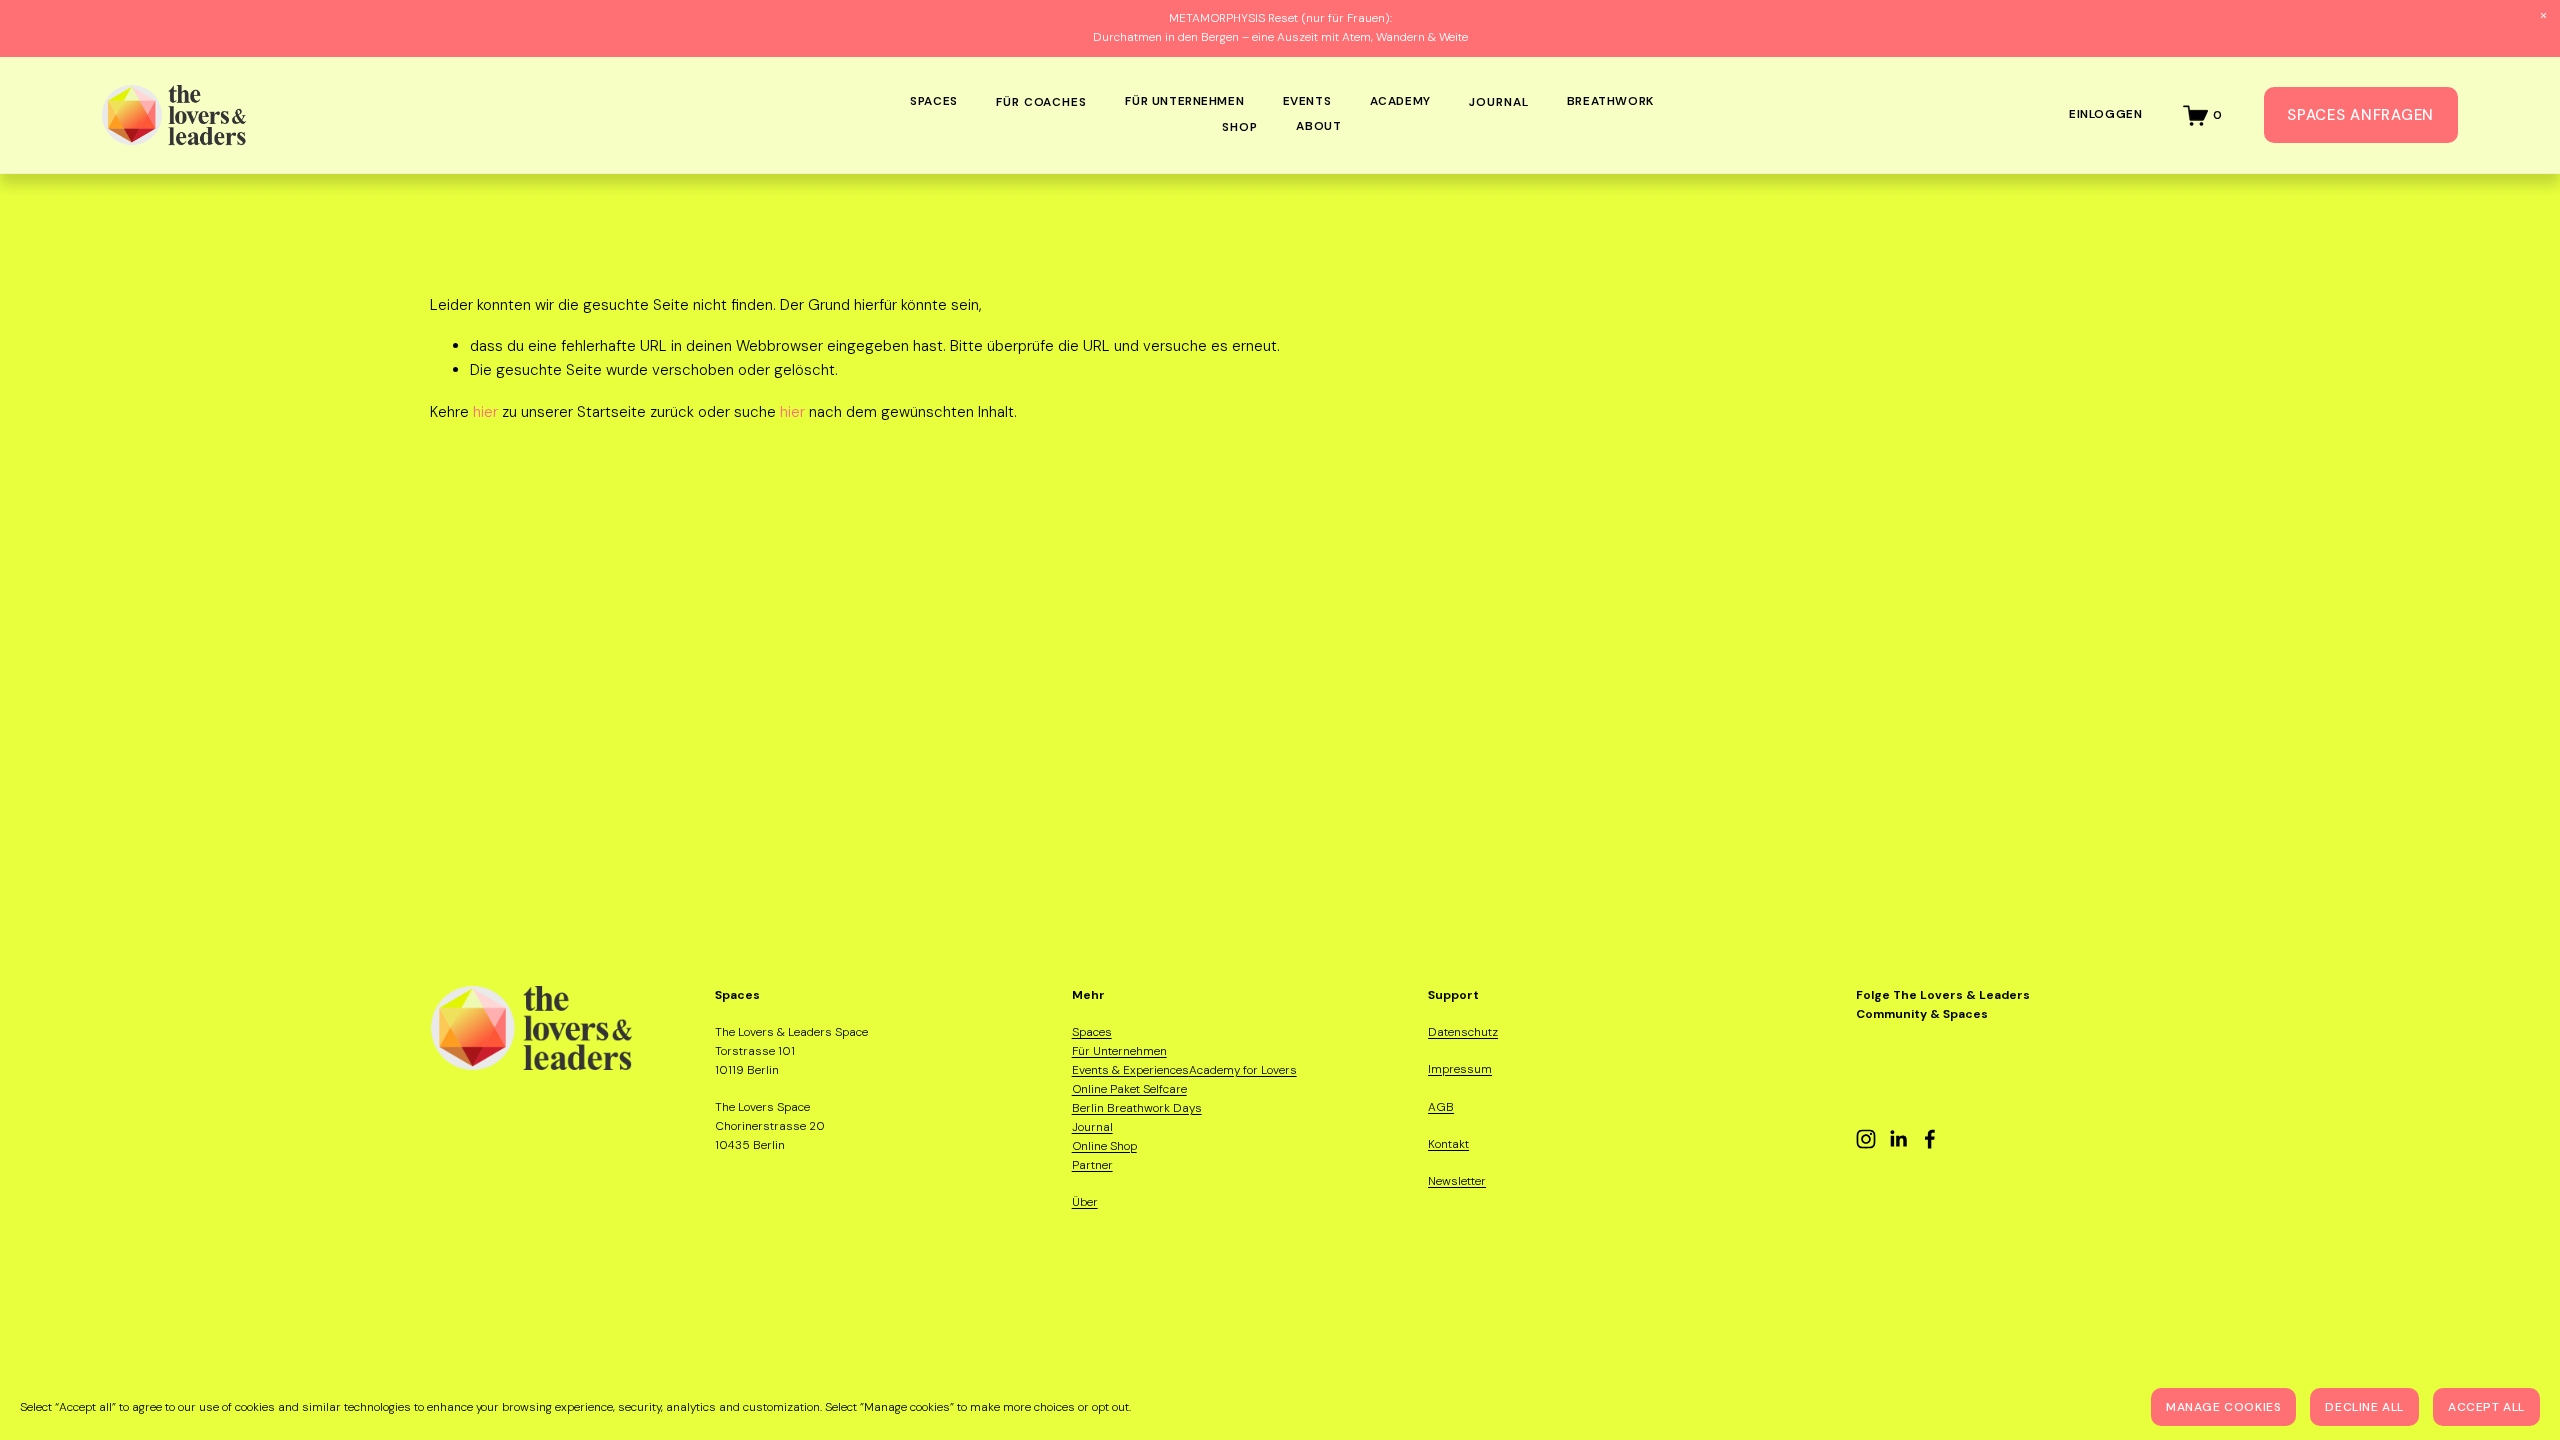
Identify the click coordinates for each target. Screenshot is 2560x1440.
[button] (2543, 16)
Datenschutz (1463, 1032)
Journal (1498, 102)
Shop (1240, 127)
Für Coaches (1041, 102)
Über (1085, 1202)
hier (485, 412)
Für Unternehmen (1119, 1051)
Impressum (1460, 1069)
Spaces (1092, 1032)
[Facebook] (1930, 1139)
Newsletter (1457, 1181)
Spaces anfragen (2360, 115)
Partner (1092, 1165)
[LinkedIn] (1898, 1139)
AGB (1441, 1107)
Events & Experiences (1130, 1070)
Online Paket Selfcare (1129, 1089)
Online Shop (1104, 1146)
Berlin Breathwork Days (1137, 1108)
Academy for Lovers (1243, 1070)
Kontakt (1448, 1144)
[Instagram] (1866, 1139)
